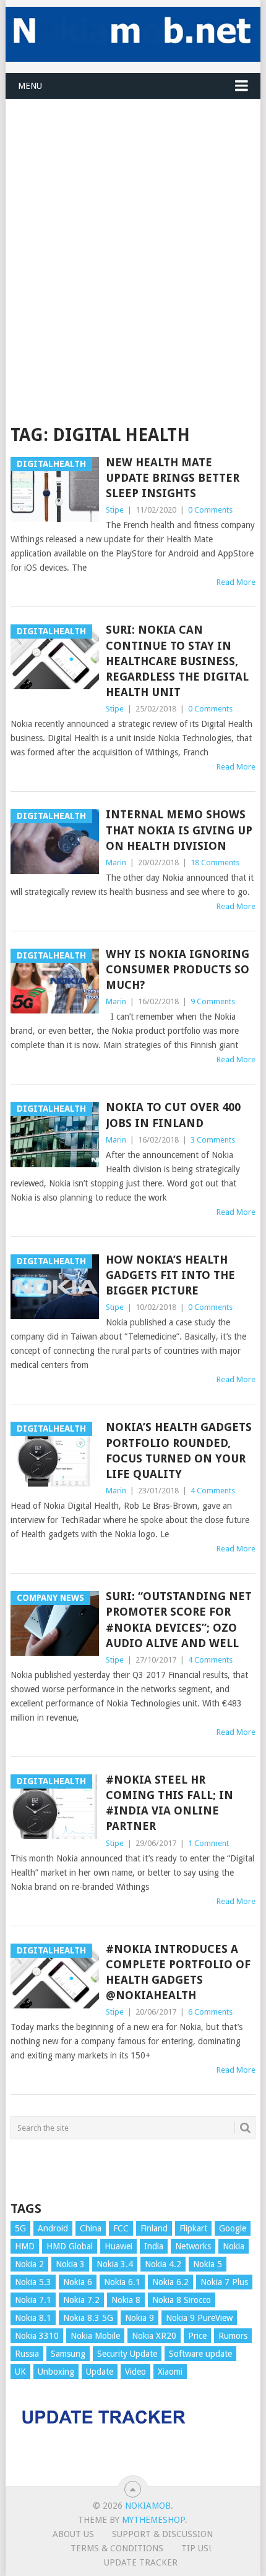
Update (100, 2372)
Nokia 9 (139, 2318)
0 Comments (210, 510)
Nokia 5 (208, 2264)
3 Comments (213, 1140)
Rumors (233, 2336)
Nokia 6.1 (122, 2282)
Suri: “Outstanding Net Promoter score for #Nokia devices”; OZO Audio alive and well (179, 1620)
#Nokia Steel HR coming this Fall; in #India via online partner (169, 1803)
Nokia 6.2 (170, 2282)
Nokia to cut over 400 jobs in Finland (173, 1115)
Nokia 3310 (37, 2336)
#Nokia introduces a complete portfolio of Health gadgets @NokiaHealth (178, 1972)
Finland (154, 2228)
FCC (121, 2228)
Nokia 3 (70, 2264)
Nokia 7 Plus (224, 2282)
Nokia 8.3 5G (88, 2318)
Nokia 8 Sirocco (182, 2300)
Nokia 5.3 (33, 2282)
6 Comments (210, 2012)
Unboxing (56, 2372)
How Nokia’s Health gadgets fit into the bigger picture (170, 1275)
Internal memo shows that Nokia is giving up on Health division (179, 830)
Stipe (115, 510)
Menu (30, 86)
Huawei (118, 2246)
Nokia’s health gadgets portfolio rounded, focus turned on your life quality (179, 1450)
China (91, 2228)
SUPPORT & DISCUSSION (162, 2534)
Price (197, 2336)
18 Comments (215, 862)
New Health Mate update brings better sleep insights (173, 478)
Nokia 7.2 (81, 2300)
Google (233, 2228)
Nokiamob (148, 2506)
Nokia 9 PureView (199, 2318)
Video (135, 2372)
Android (53, 2228)
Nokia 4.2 (163, 2264)
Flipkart (193, 2228)
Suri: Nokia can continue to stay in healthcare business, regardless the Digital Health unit (177, 661)
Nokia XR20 (154, 2336)
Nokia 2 (29, 2264)
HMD (25, 2246)
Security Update (127, 2354)
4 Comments (213, 1491)
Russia (27, 2354)
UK (20, 2372)
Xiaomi (170, 2372)
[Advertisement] (133, 232)
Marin (116, 862)
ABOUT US (73, 2534)
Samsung (68, 2354)
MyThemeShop (153, 2520)
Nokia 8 (126, 2300)
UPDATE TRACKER (141, 2562)
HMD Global (70, 2246)
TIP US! (196, 2548)
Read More (236, 582)
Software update (200, 2354)
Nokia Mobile (95, 2336)
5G (20, 2228)
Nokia (234, 2246)
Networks (193, 2246)
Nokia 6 (78, 2282)
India (154, 2246)
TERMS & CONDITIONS (117, 2548)
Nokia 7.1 (33, 2300)
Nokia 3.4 (115, 2264)
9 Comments (213, 1001)
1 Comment (208, 1843)
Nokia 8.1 (33, 2318)
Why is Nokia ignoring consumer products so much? (178, 969)
